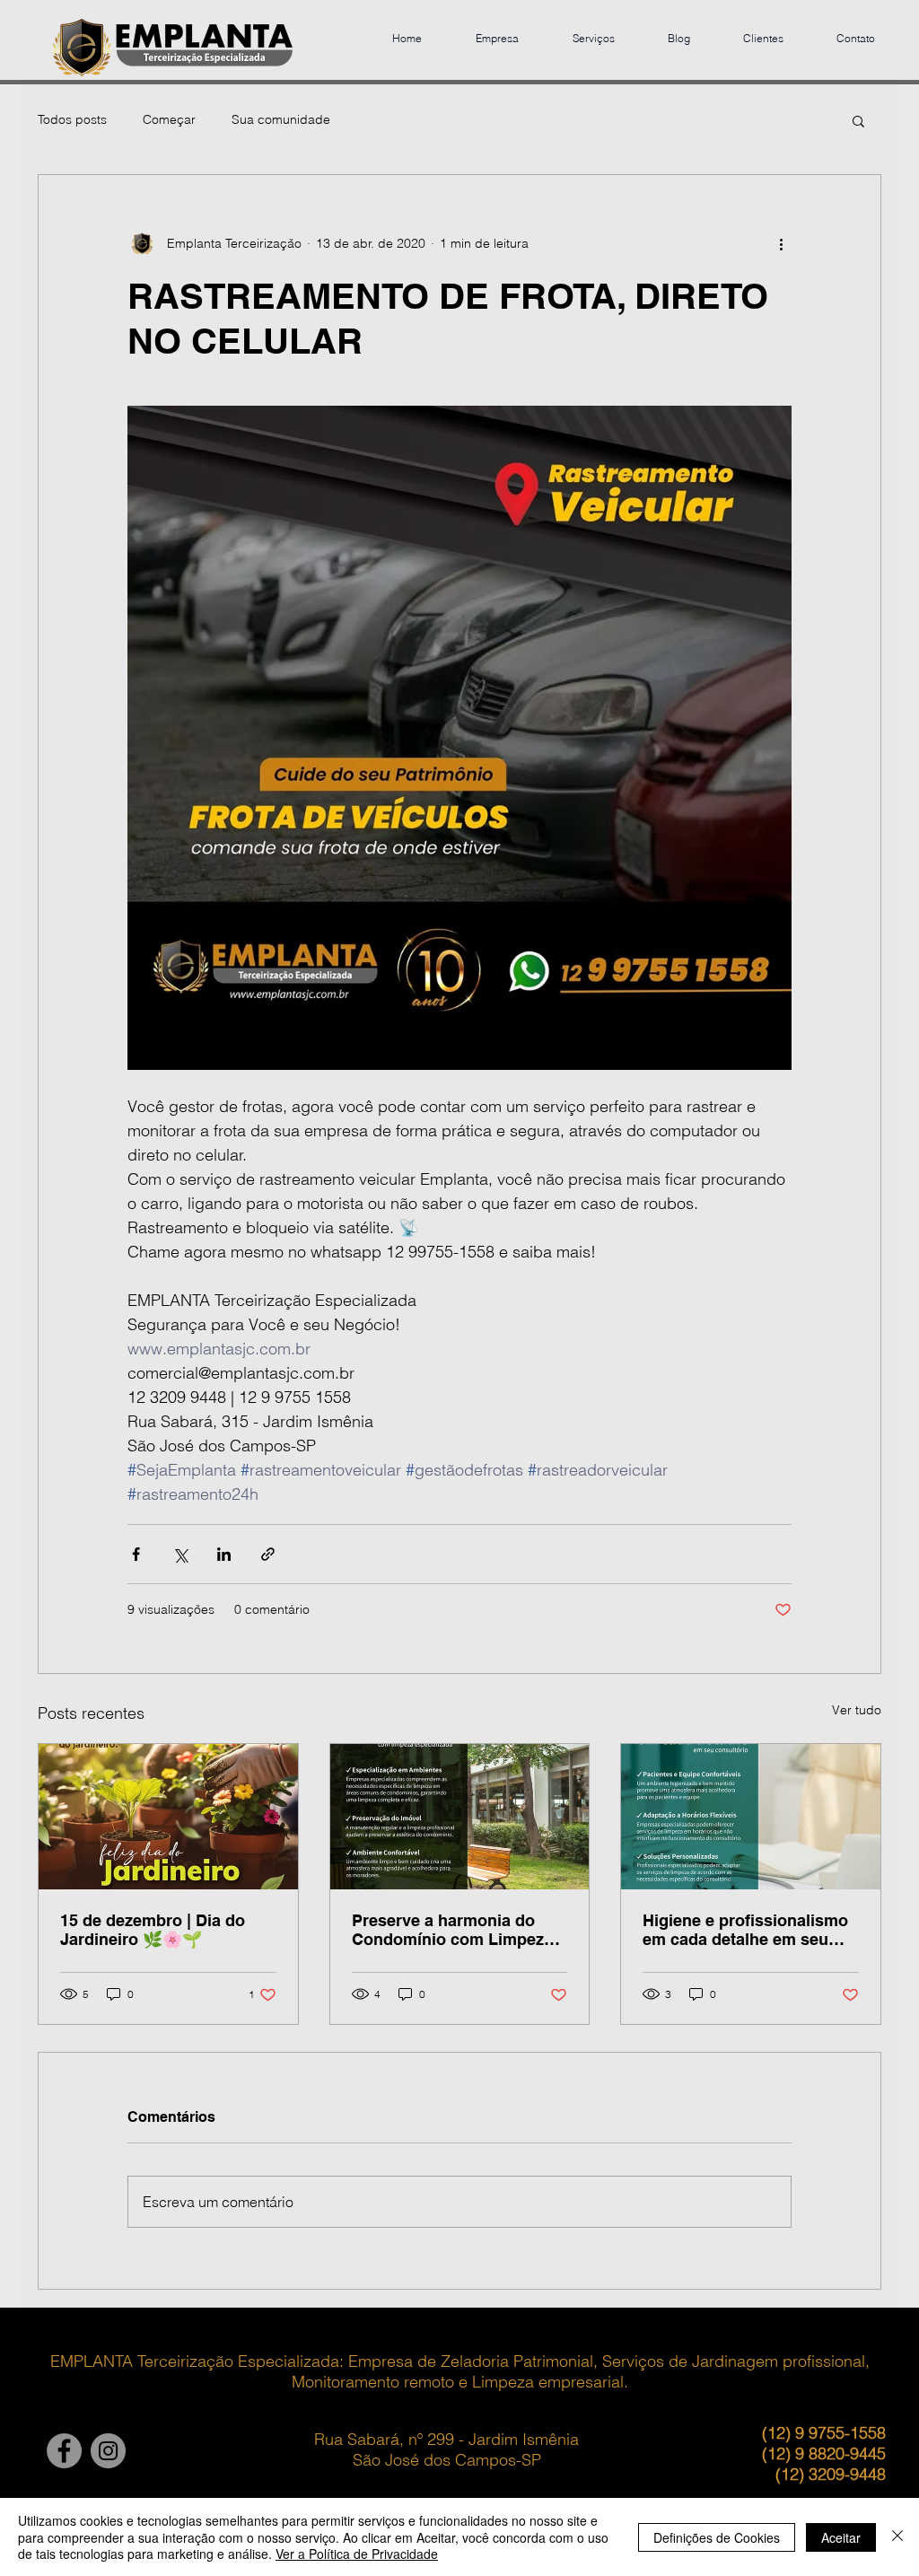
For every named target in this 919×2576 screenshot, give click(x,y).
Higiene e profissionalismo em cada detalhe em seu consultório (745, 1930)
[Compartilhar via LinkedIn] (224, 1554)
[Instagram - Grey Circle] (108, 2451)
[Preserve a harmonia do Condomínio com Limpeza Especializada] (460, 1817)
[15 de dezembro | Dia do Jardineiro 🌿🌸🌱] (168, 1817)
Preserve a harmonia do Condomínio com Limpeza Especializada (452, 1930)
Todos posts (72, 119)
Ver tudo (857, 1710)
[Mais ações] (781, 243)
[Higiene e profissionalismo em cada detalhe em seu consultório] (751, 1817)
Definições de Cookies (717, 2537)
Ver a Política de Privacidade (357, 2554)
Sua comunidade (281, 119)
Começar (169, 119)
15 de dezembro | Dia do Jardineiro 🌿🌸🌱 (153, 1930)
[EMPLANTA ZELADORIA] (64, 2451)
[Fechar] (897, 2537)
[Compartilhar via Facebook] (136, 1554)
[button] (858, 120)
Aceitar (841, 2537)
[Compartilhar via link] (268, 1554)
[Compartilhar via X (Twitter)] (180, 1554)
